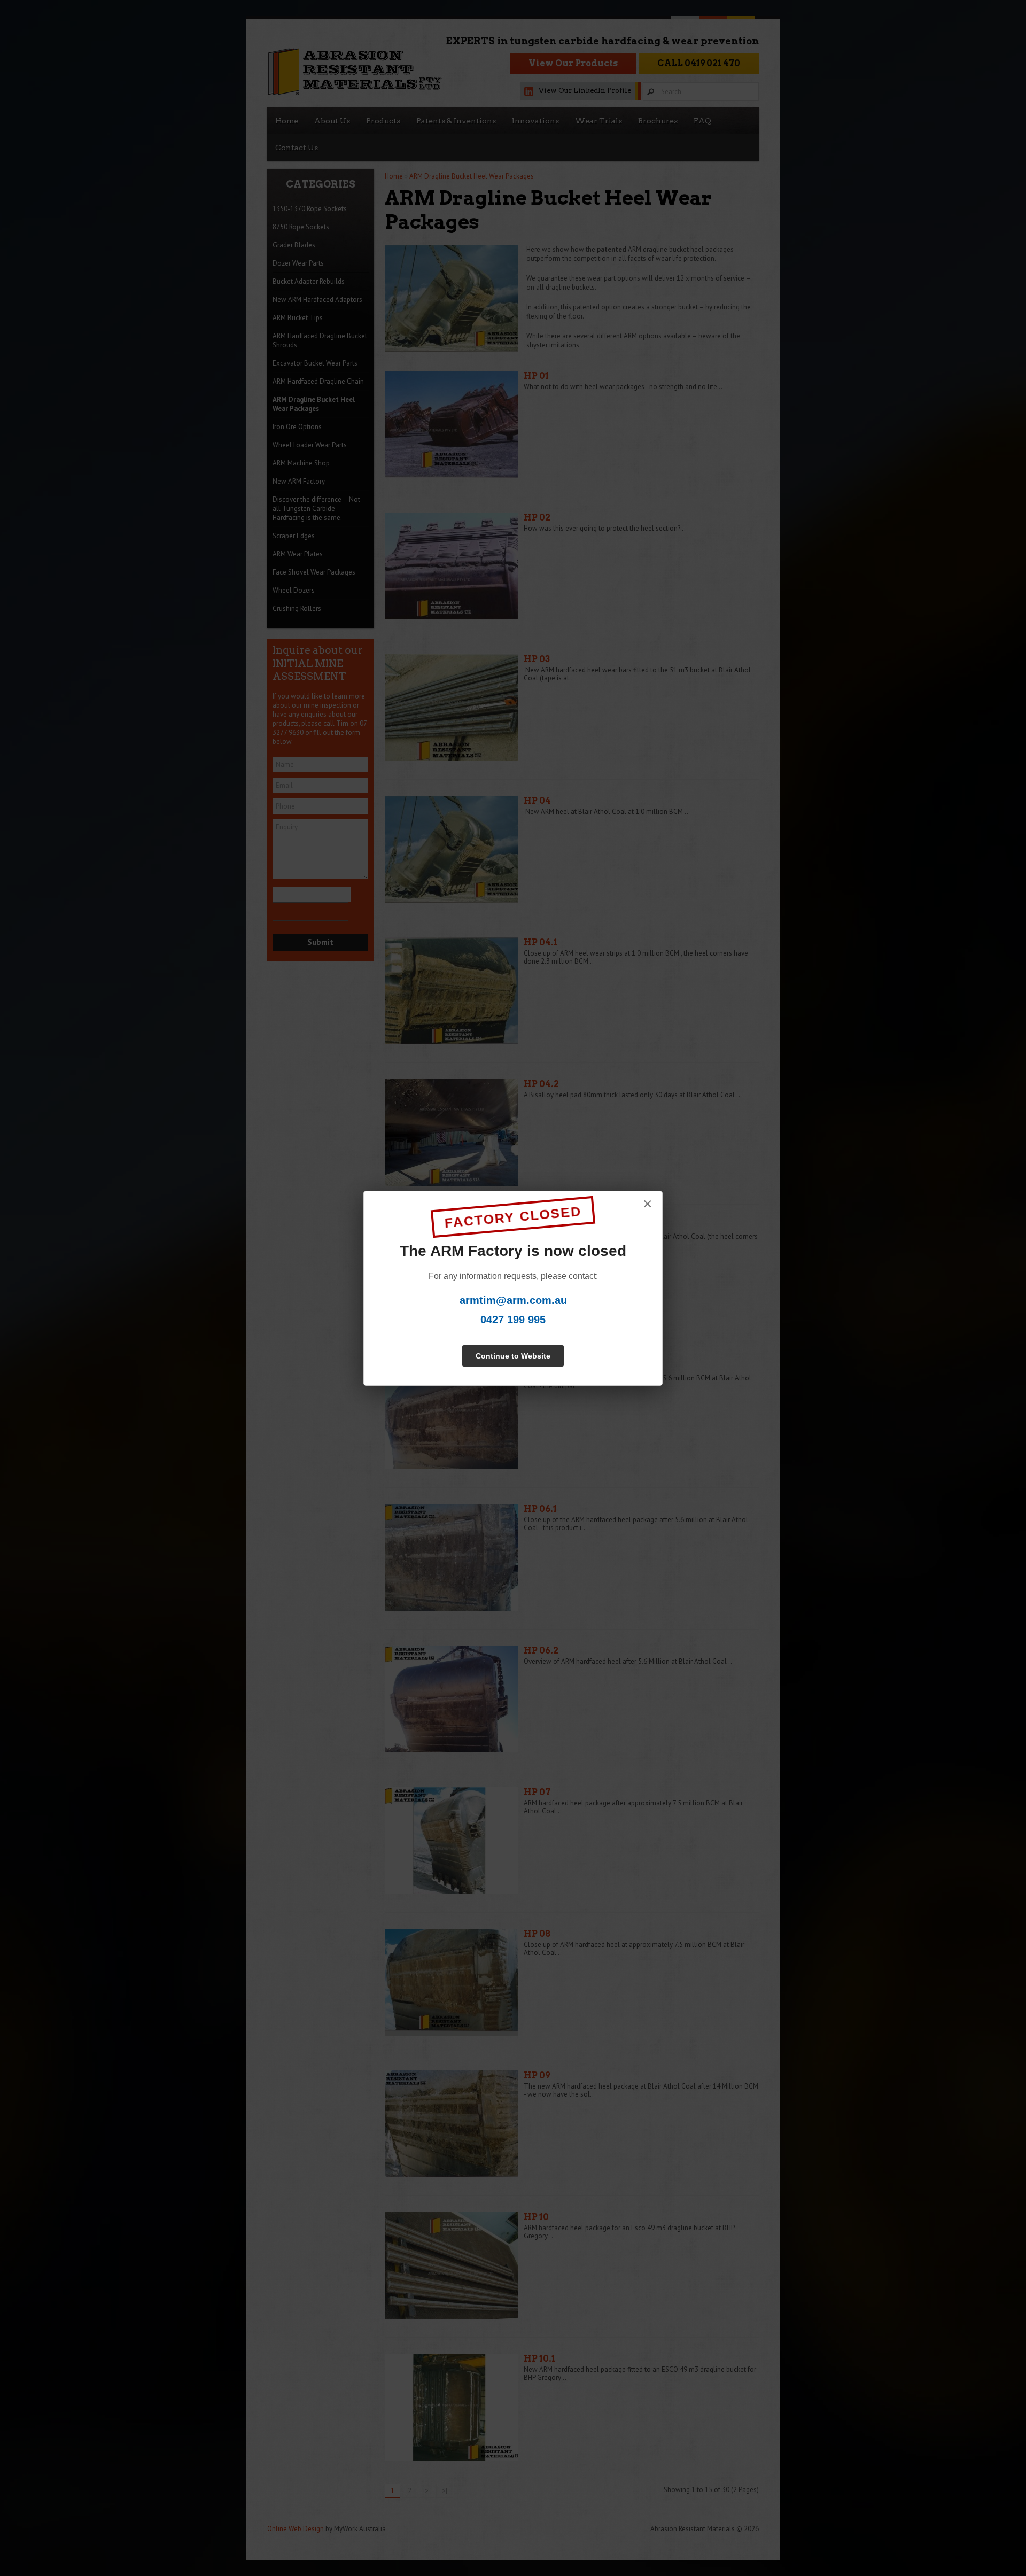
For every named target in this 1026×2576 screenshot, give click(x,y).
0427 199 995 (513, 1320)
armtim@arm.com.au (513, 1300)
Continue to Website (513, 1356)
